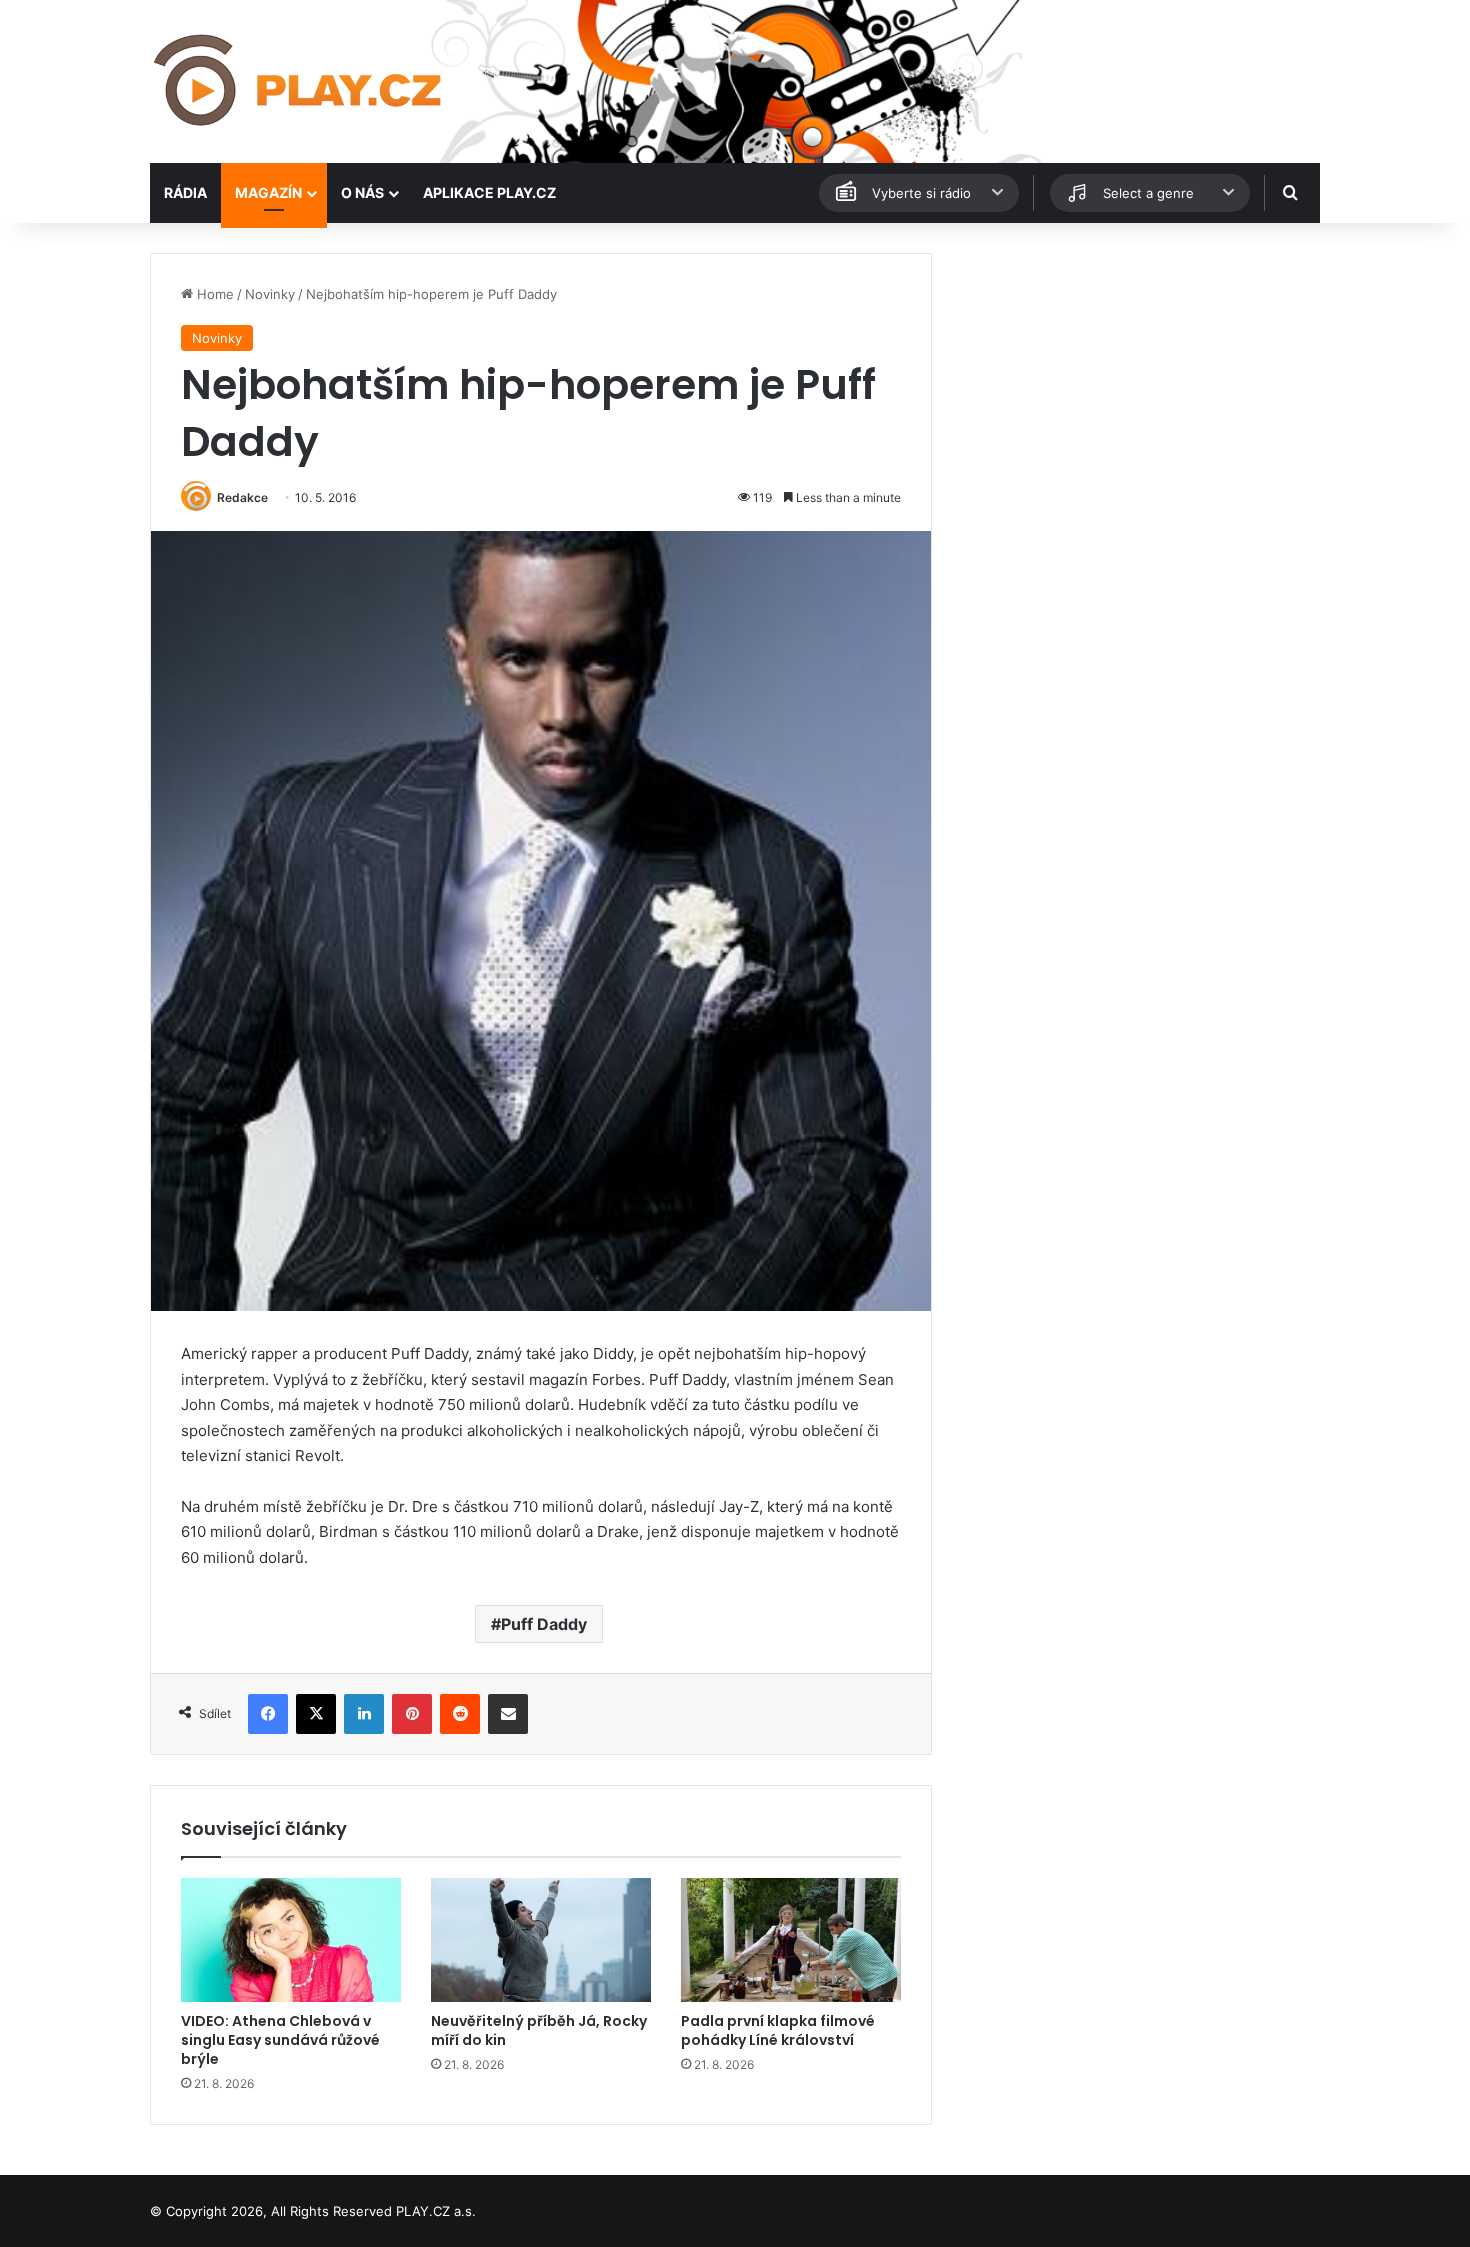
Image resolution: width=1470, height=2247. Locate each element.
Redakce (242, 497)
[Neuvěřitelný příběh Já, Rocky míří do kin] (541, 1940)
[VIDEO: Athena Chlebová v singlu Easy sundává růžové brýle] (291, 1940)
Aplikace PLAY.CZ (489, 192)
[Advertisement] (1135, 393)
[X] (316, 1714)
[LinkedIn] (364, 1714)
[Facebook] (268, 1714)
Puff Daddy (544, 1624)
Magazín (268, 192)
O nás (362, 192)
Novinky (270, 294)
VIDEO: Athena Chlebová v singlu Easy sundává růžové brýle (280, 2040)
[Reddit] (460, 1714)
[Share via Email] (508, 1714)
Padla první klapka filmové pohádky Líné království (778, 2030)
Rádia (185, 192)
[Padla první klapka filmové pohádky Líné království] (791, 1940)
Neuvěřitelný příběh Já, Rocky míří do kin (539, 2030)
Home (213, 294)
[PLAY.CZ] (299, 81)
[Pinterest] (412, 1714)
